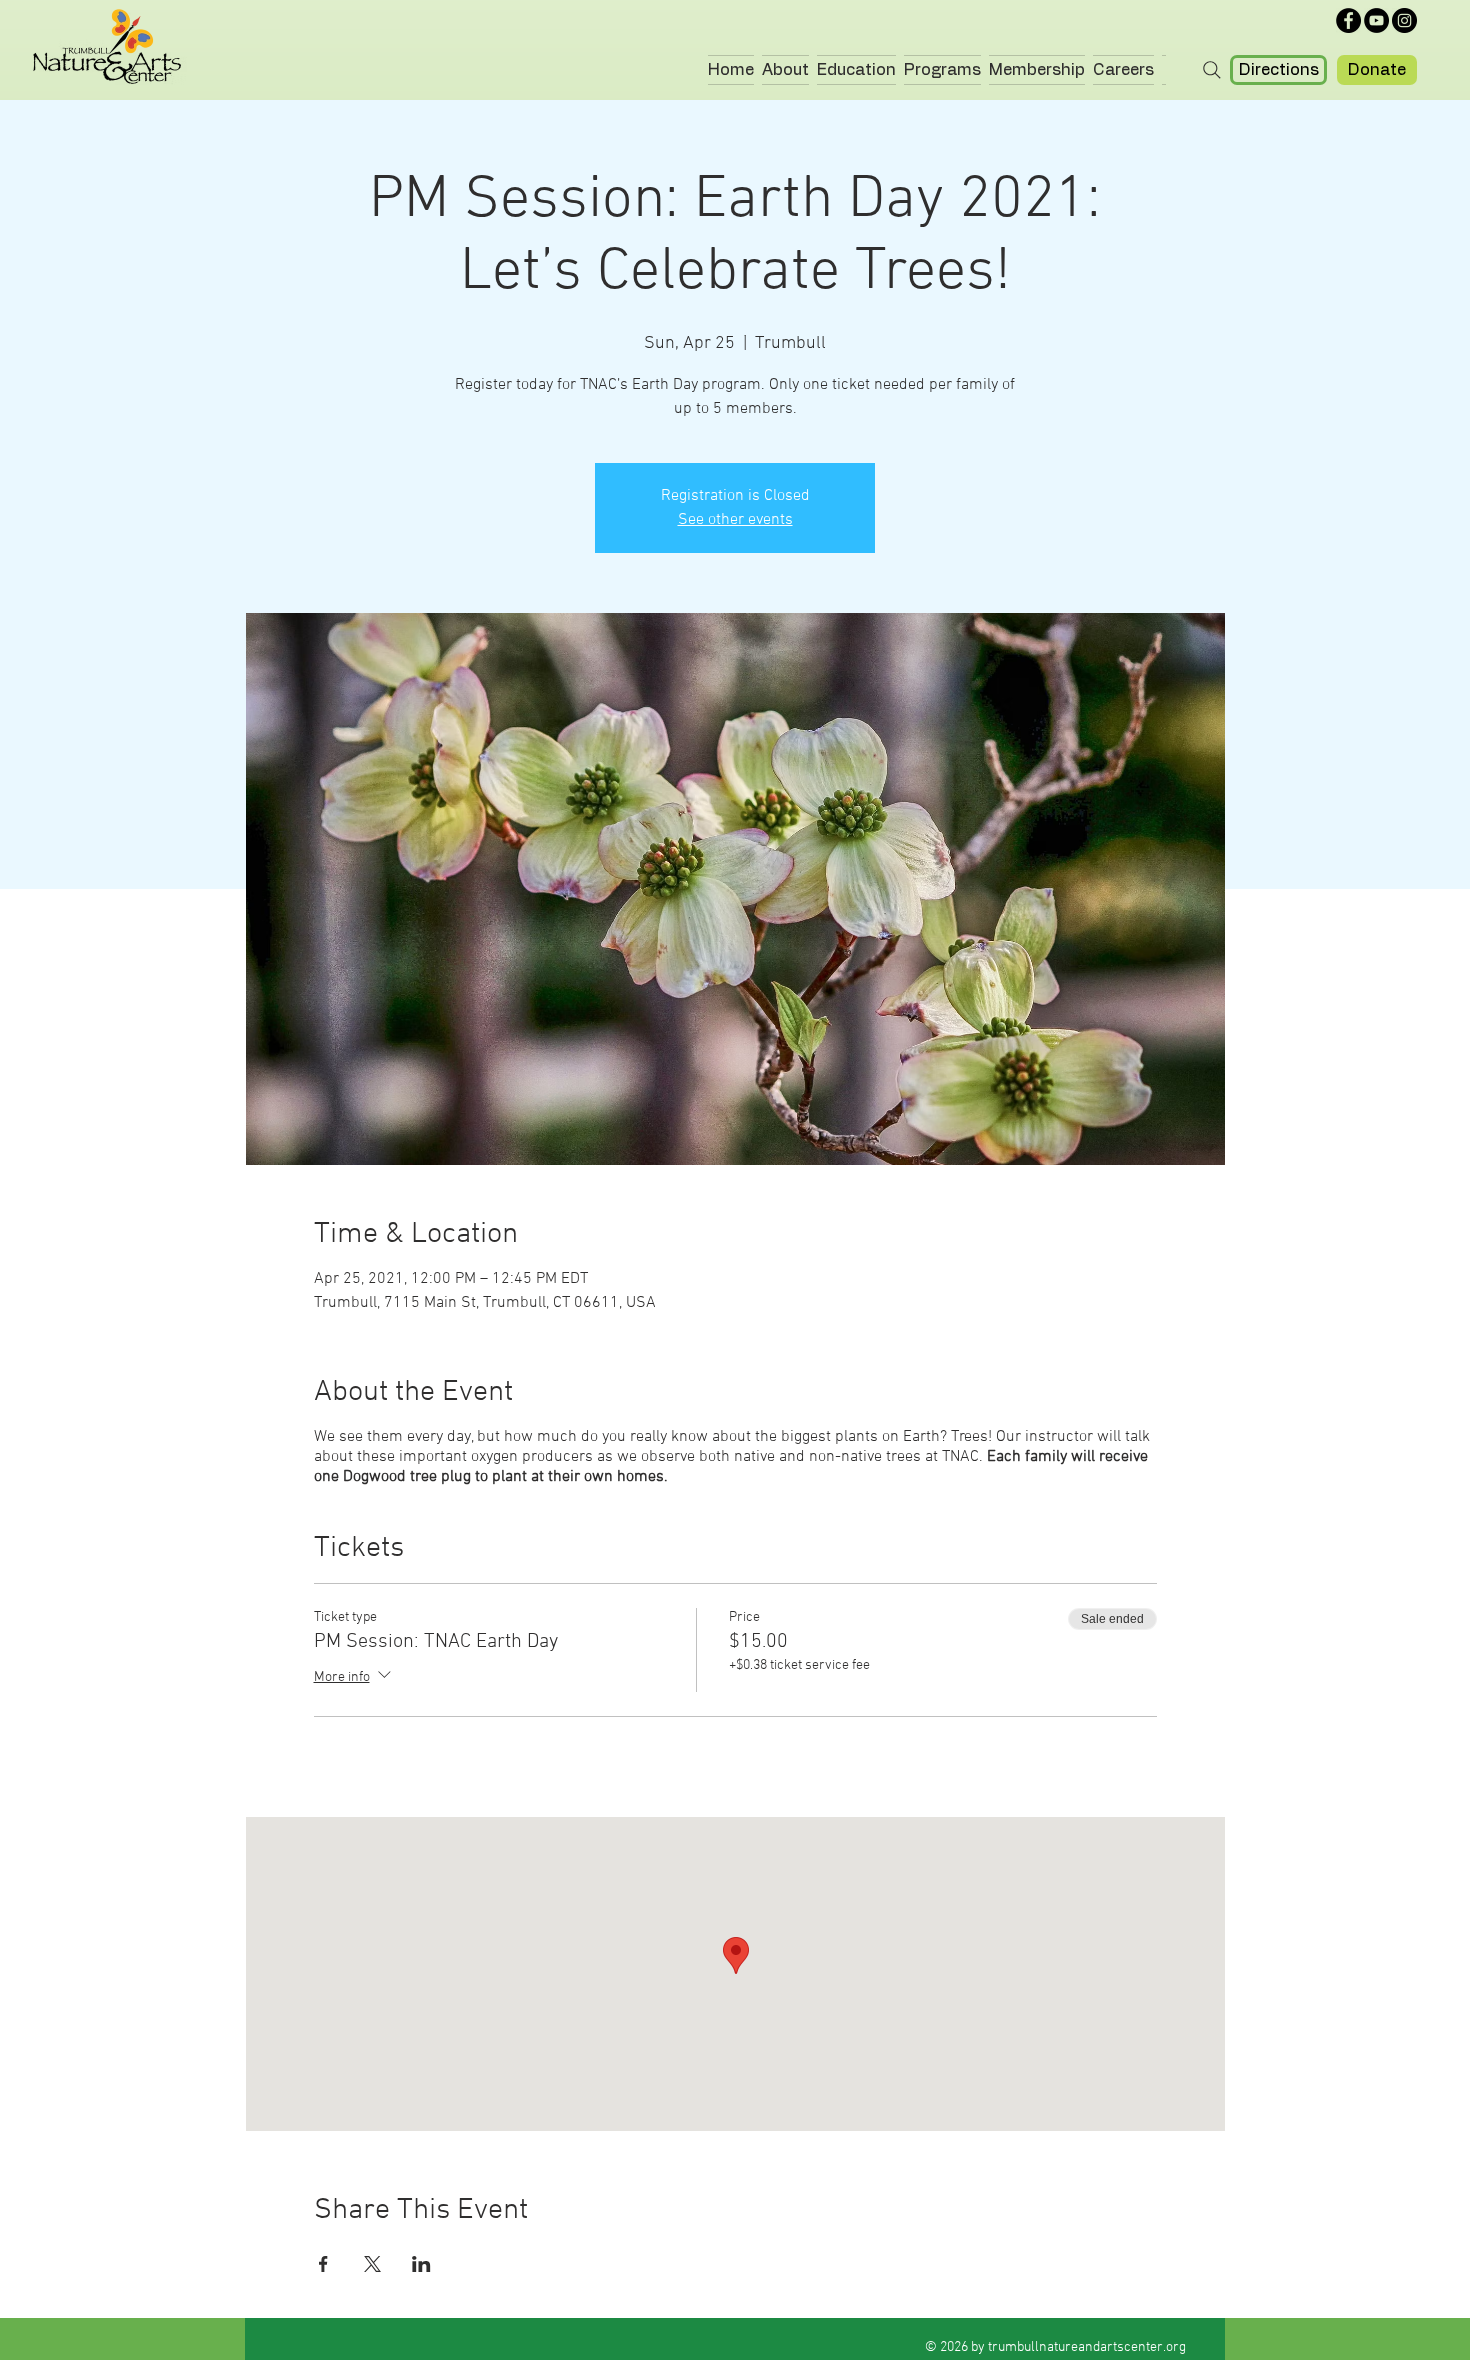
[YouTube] (1376, 20)
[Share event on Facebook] (323, 2264)
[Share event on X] (372, 2264)
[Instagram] (1404, 20)
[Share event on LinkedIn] (421, 2264)
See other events (735, 520)
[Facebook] (1348, 20)
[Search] (1211, 70)
